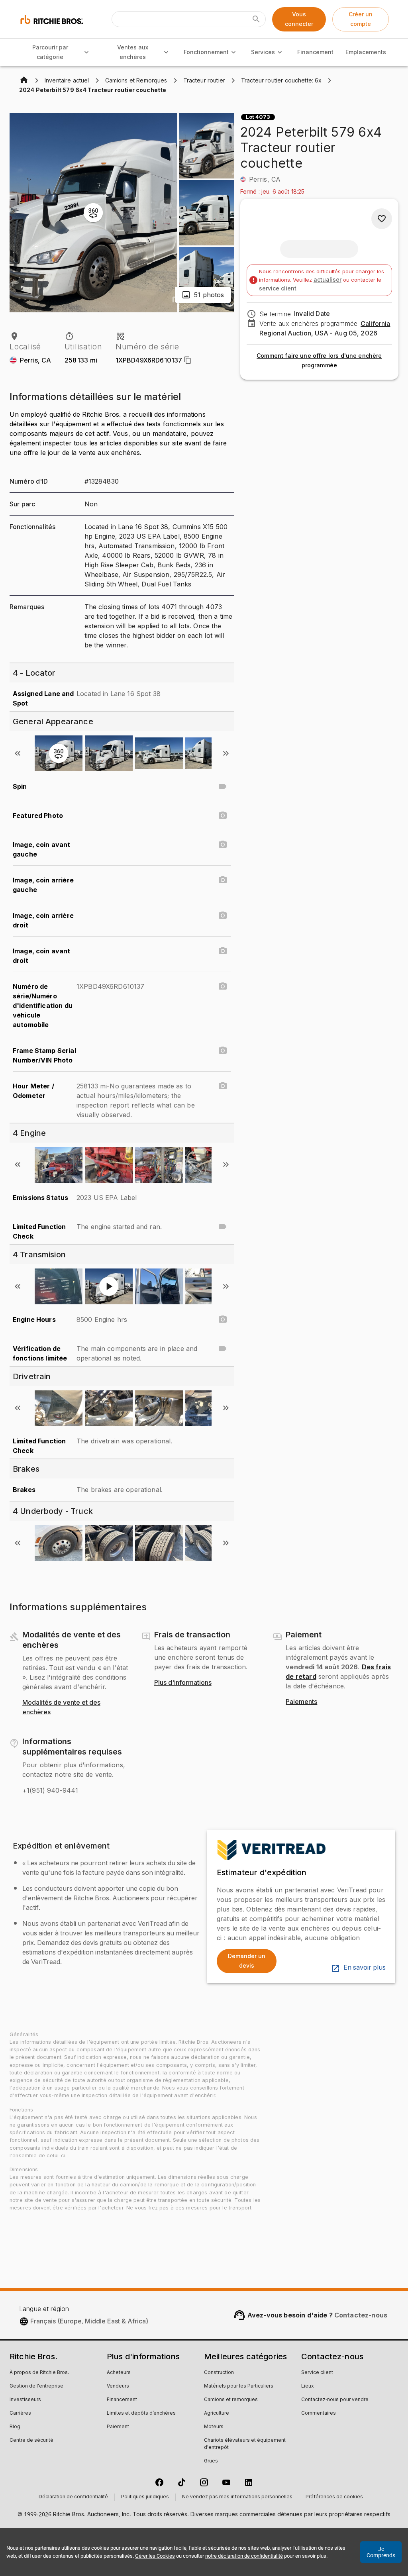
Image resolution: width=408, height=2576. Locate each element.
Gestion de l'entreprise (36, 2386)
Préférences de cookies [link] (334, 2497)
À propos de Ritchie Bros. (39, 2373)
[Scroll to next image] (226, 753)
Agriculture (217, 2413)
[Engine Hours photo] (223, 1319)
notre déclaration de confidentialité (244, 2556)
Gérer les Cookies (155, 2556)
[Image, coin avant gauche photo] (223, 845)
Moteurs (214, 2427)
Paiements (301, 1702)
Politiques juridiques (145, 2497)
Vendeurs (118, 2386)
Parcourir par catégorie (50, 52)
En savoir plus (365, 1968)
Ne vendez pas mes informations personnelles (237, 2497)
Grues (211, 2461)
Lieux (308, 2386)
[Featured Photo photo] (223, 816)
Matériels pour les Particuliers (239, 2386)
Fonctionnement (206, 52)
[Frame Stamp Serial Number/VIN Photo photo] (223, 1051)
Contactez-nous (361, 2315)
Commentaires (319, 2413)
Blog (15, 2427)
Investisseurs (25, 2400)
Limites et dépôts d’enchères (141, 2413)
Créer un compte (361, 19)
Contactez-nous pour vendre (335, 2400)
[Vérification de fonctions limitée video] (223, 1349)
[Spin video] (223, 786)
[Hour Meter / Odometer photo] (223, 1086)
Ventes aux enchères (133, 52)
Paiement (118, 2427)
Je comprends (381, 2552)
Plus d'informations (183, 1683)
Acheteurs (119, 2373)
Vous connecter (299, 19)
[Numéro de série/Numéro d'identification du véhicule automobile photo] (223, 986)
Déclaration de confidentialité (73, 2497)
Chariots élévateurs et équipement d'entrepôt (245, 2444)
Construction (219, 2373)
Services (263, 52)
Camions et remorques (231, 2400)
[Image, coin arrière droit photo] (223, 916)
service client (278, 288)
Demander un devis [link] (247, 1961)
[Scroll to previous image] (18, 753)
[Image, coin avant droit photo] (223, 951)
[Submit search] (256, 19)
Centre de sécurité (31, 2441)
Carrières (20, 2413)
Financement (315, 52)
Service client (317, 2373)
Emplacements (366, 52)
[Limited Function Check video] (223, 1227)
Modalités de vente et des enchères (61, 1708)
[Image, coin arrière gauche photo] (223, 880)
